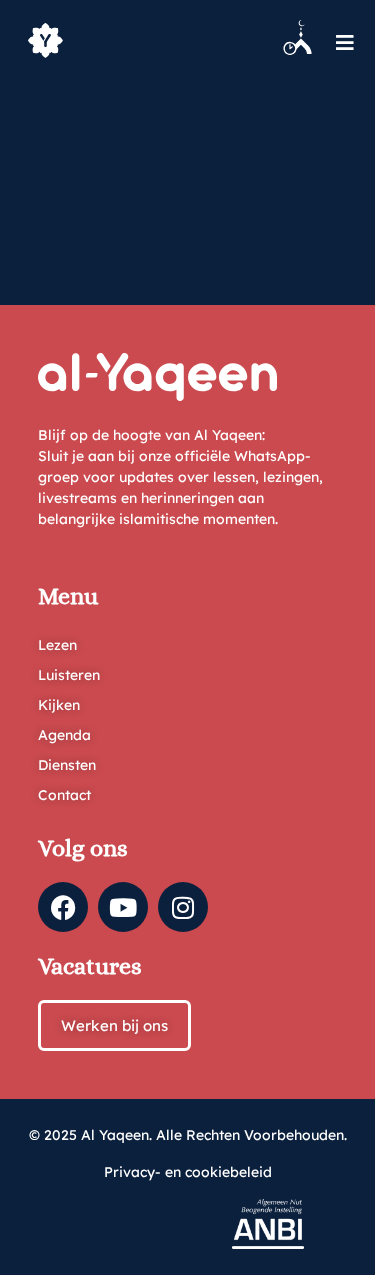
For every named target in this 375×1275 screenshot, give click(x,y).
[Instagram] (183, 907)
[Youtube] (123, 907)
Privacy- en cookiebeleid (188, 1172)
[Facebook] (63, 907)
